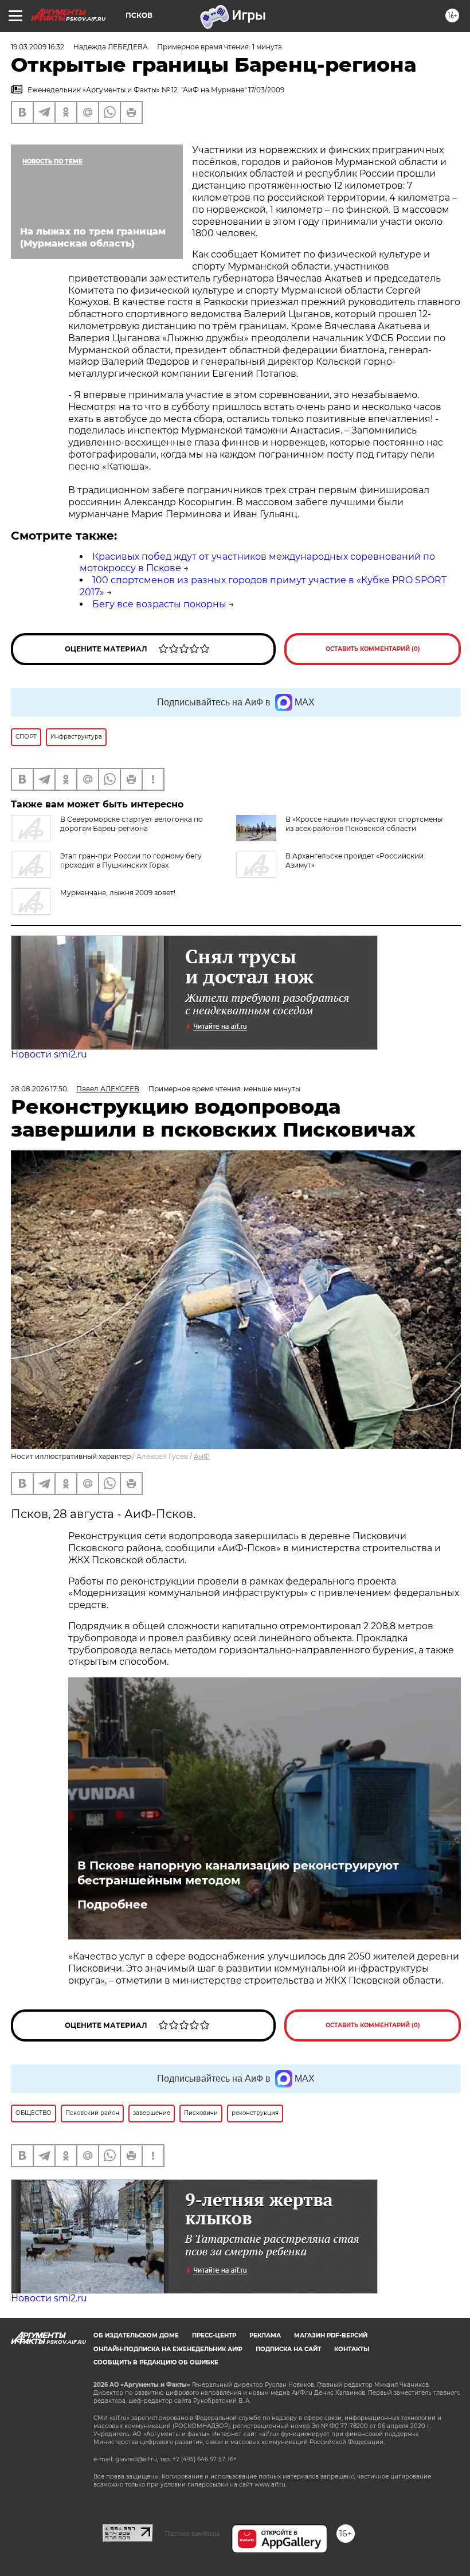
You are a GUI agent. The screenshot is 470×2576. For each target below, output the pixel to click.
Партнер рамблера (192, 2534)
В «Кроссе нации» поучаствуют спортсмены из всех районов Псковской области (364, 824)
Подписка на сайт (288, 2349)
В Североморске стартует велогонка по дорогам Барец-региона (132, 824)
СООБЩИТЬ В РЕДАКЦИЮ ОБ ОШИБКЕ (156, 2362)
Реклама (265, 2335)
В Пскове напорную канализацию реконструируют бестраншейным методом (238, 1873)
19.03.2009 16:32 (38, 47)
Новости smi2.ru (49, 1054)
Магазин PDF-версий (331, 2335)
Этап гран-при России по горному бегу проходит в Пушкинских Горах (131, 860)
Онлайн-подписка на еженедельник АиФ (168, 2349)
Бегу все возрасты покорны (159, 604)
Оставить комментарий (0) (373, 649)
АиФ (202, 1456)
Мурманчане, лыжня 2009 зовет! (118, 893)
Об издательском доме (136, 2335)
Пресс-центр (214, 2335)
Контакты (352, 2349)
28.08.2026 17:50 (39, 1089)
